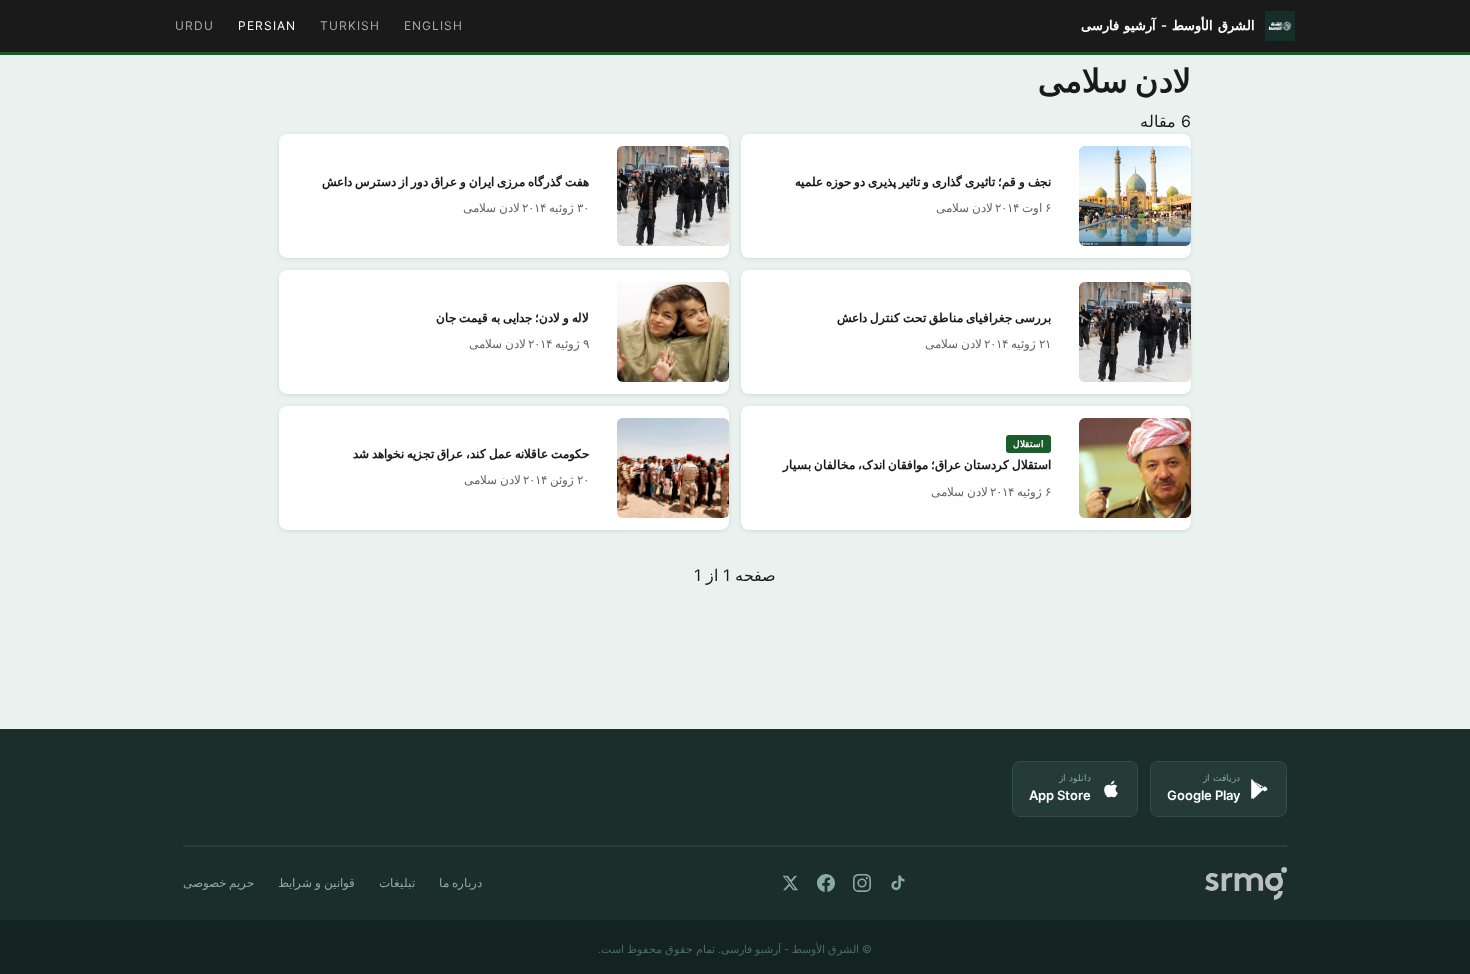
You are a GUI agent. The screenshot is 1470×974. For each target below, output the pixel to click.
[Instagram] (862, 883)
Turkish (350, 25)
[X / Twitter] (790, 883)
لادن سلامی (964, 207)
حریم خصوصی (218, 882)
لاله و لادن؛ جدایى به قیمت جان (512, 318)
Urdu (194, 25)
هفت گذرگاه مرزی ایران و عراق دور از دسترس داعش (455, 182)
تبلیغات (397, 882)
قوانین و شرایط (316, 882)
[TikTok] (898, 883)
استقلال (1028, 443)
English (433, 25)
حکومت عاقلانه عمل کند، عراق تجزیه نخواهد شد (471, 454)
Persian (267, 25)
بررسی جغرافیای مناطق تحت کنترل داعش (944, 318)
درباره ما (460, 882)
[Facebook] (826, 883)
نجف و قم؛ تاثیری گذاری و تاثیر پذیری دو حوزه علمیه (923, 182)
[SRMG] (1246, 883)
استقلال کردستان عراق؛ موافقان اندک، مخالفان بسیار (917, 465)
